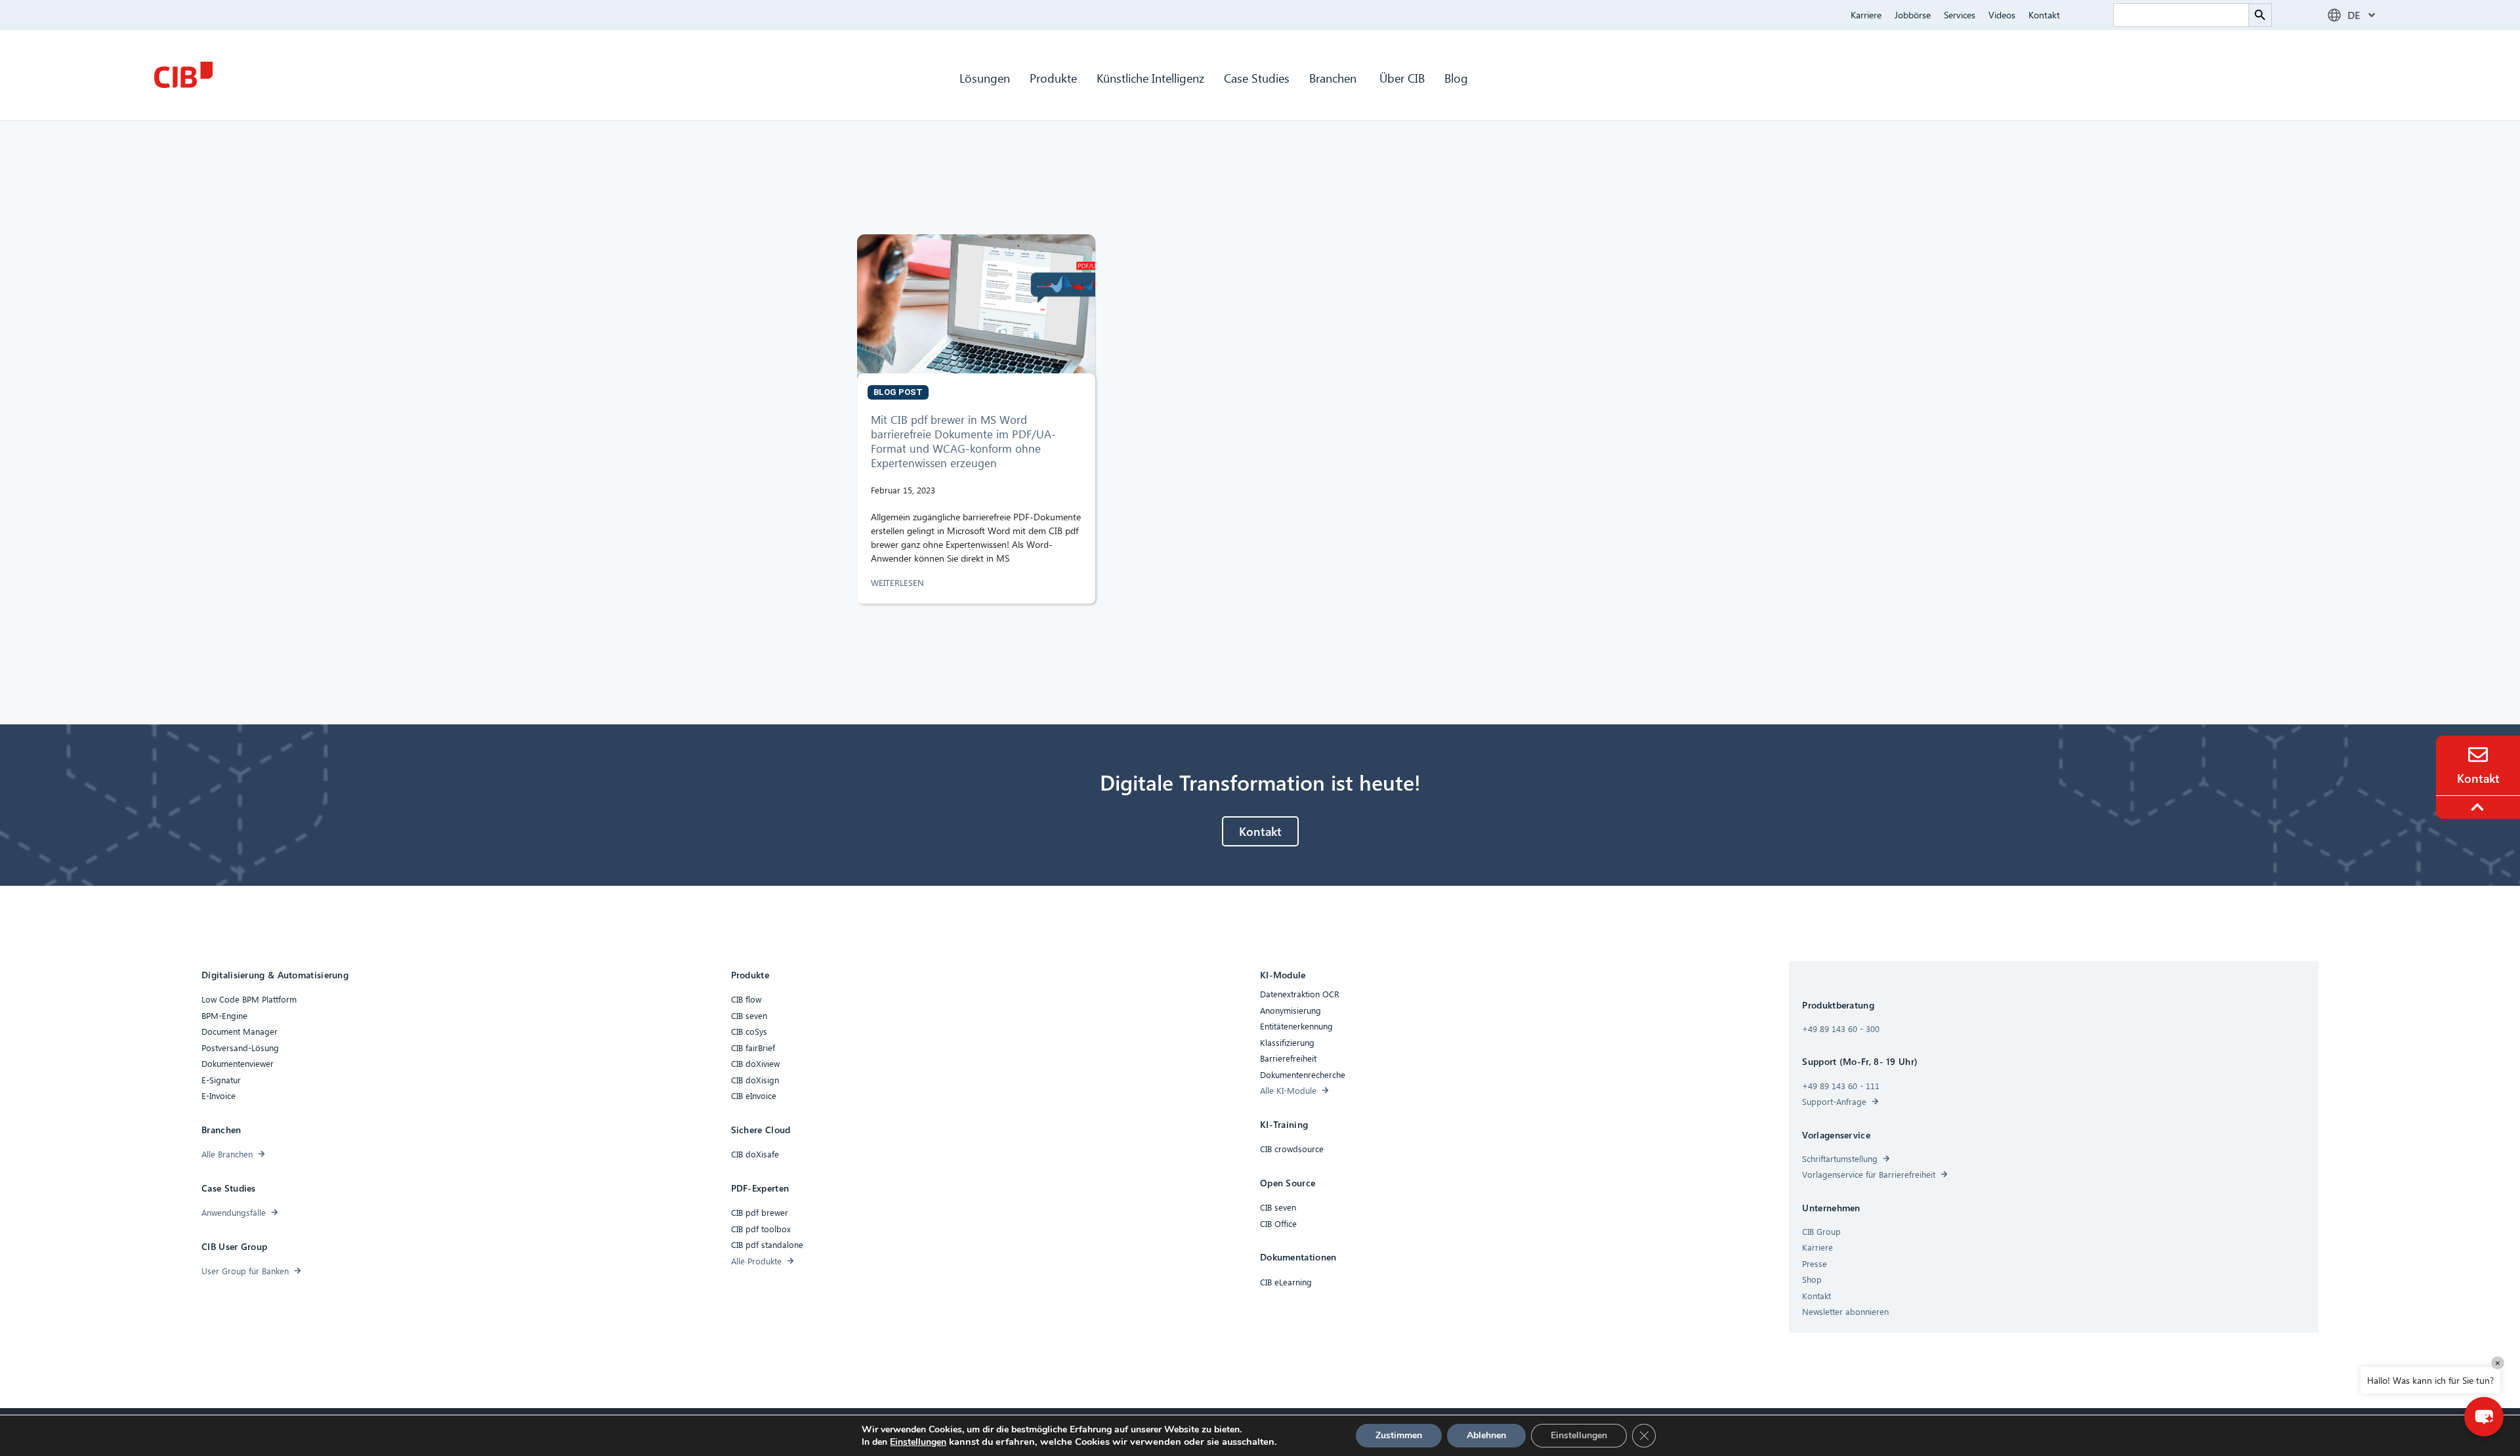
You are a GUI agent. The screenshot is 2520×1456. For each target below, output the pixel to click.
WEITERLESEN (899, 582)
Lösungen (985, 78)
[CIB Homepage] (183, 75)
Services (1960, 15)
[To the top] (2479, 807)
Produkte (1053, 78)
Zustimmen (1399, 1435)
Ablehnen (1486, 1435)
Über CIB (1402, 78)
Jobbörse (1913, 15)
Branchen (1334, 78)
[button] (2484, 1417)
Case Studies (1257, 78)
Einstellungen (918, 1442)
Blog (1456, 78)
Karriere (1866, 15)
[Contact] (2478, 755)
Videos (2002, 15)
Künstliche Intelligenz (1150, 78)
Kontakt (2044, 15)
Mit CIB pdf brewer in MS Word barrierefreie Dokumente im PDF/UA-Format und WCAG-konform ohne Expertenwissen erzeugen (963, 441)
